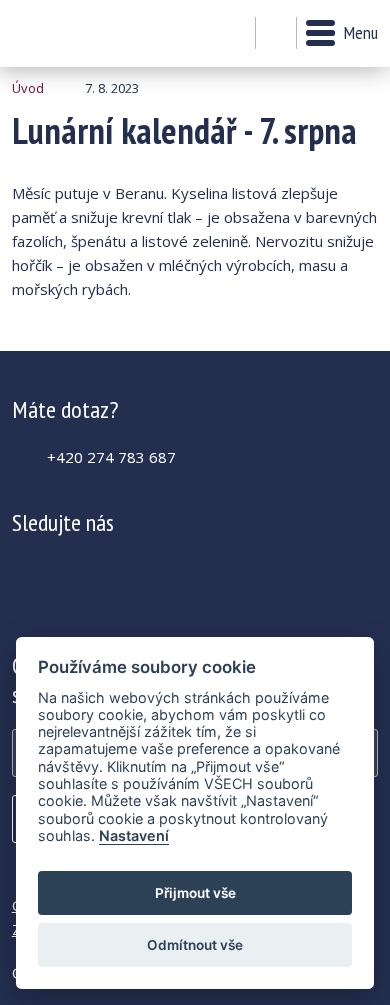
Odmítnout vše (195, 945)
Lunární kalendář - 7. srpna (66, 33)
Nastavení (134, 835)
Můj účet (234, 34)
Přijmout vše (195, 893)
